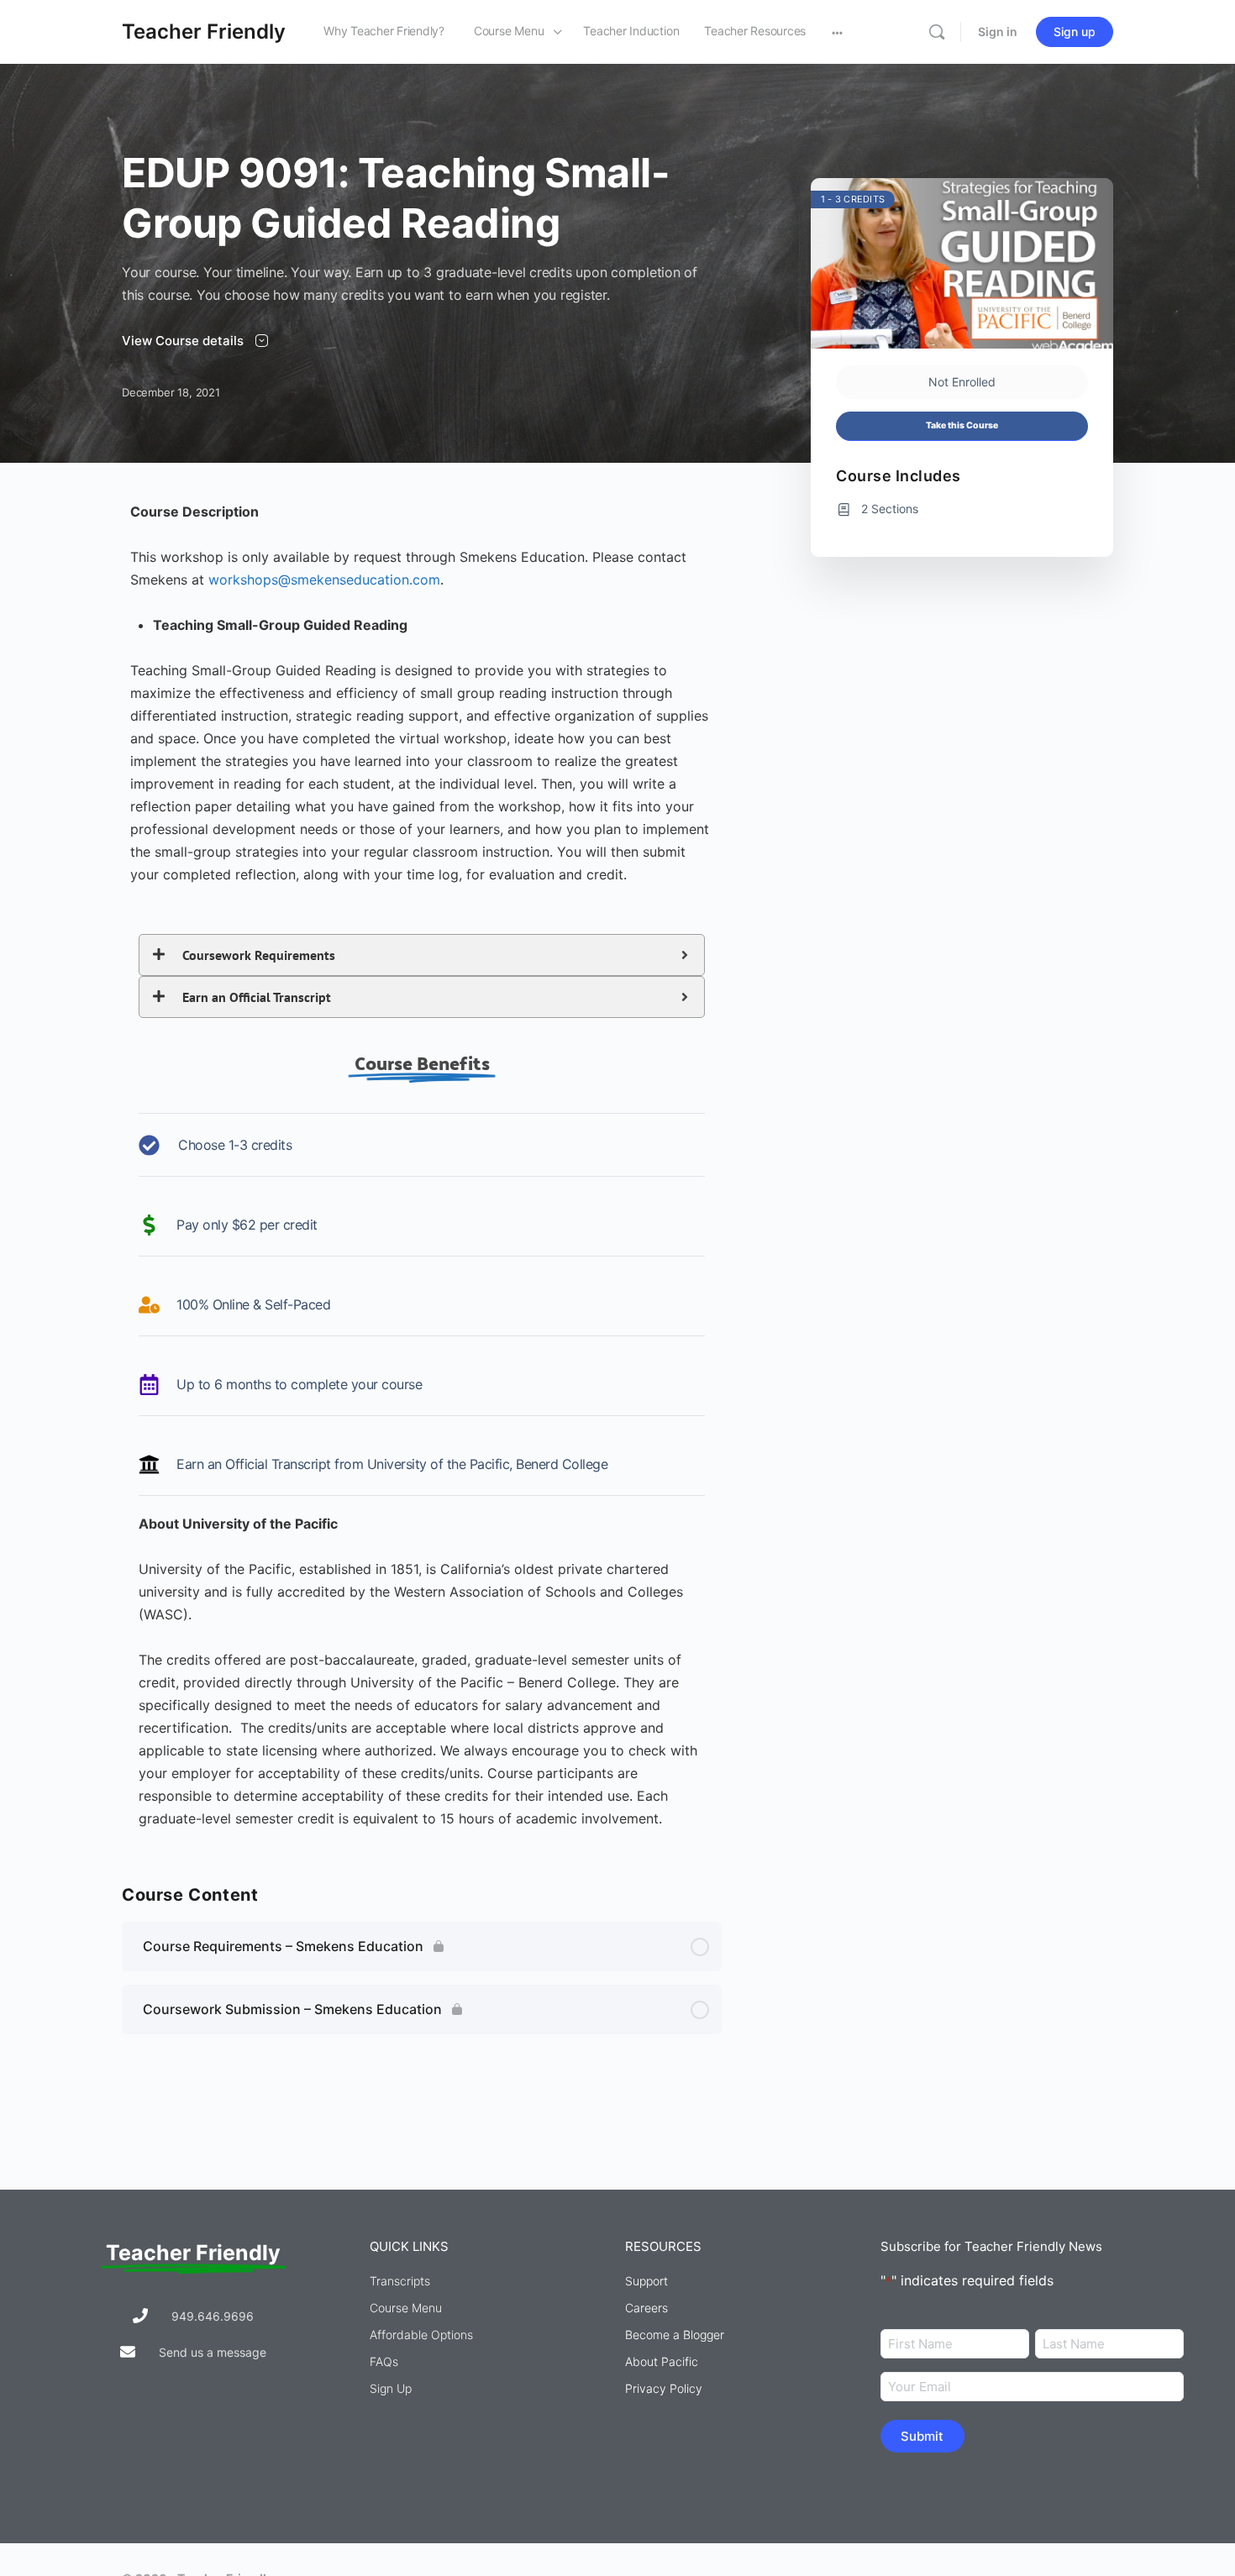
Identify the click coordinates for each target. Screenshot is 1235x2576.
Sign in (998, 31)
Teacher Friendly (204, 31)
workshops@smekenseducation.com (324, 580)
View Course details (184, 341)
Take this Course (962, 425)
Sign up (1075, 31)
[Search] (937, 32)
